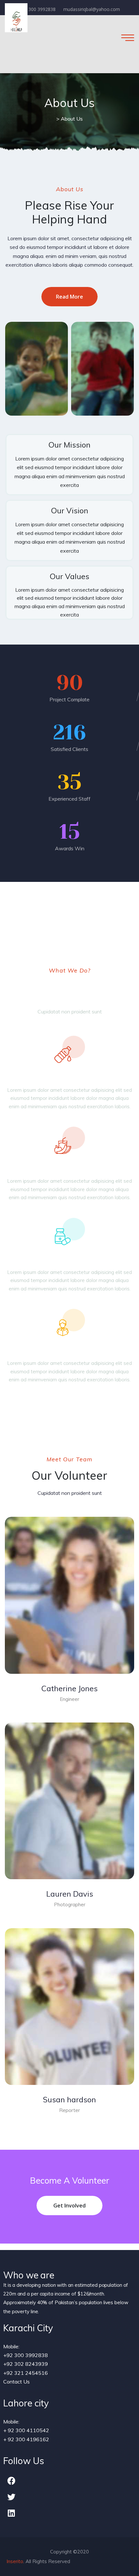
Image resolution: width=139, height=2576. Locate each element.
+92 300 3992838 (37, 9)
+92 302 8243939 (26, 2364)
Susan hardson (69, 2099)
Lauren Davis (70, 1894)
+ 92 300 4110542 (26, 2430)
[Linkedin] (11, 2513)
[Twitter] (11, 2497)
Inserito (15, 2561)
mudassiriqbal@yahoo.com (92, 9)
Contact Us (16, 2382)
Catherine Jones (69, 1688)
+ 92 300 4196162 (26, 2439)
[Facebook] (11, 2481)
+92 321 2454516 (26, 2373)
